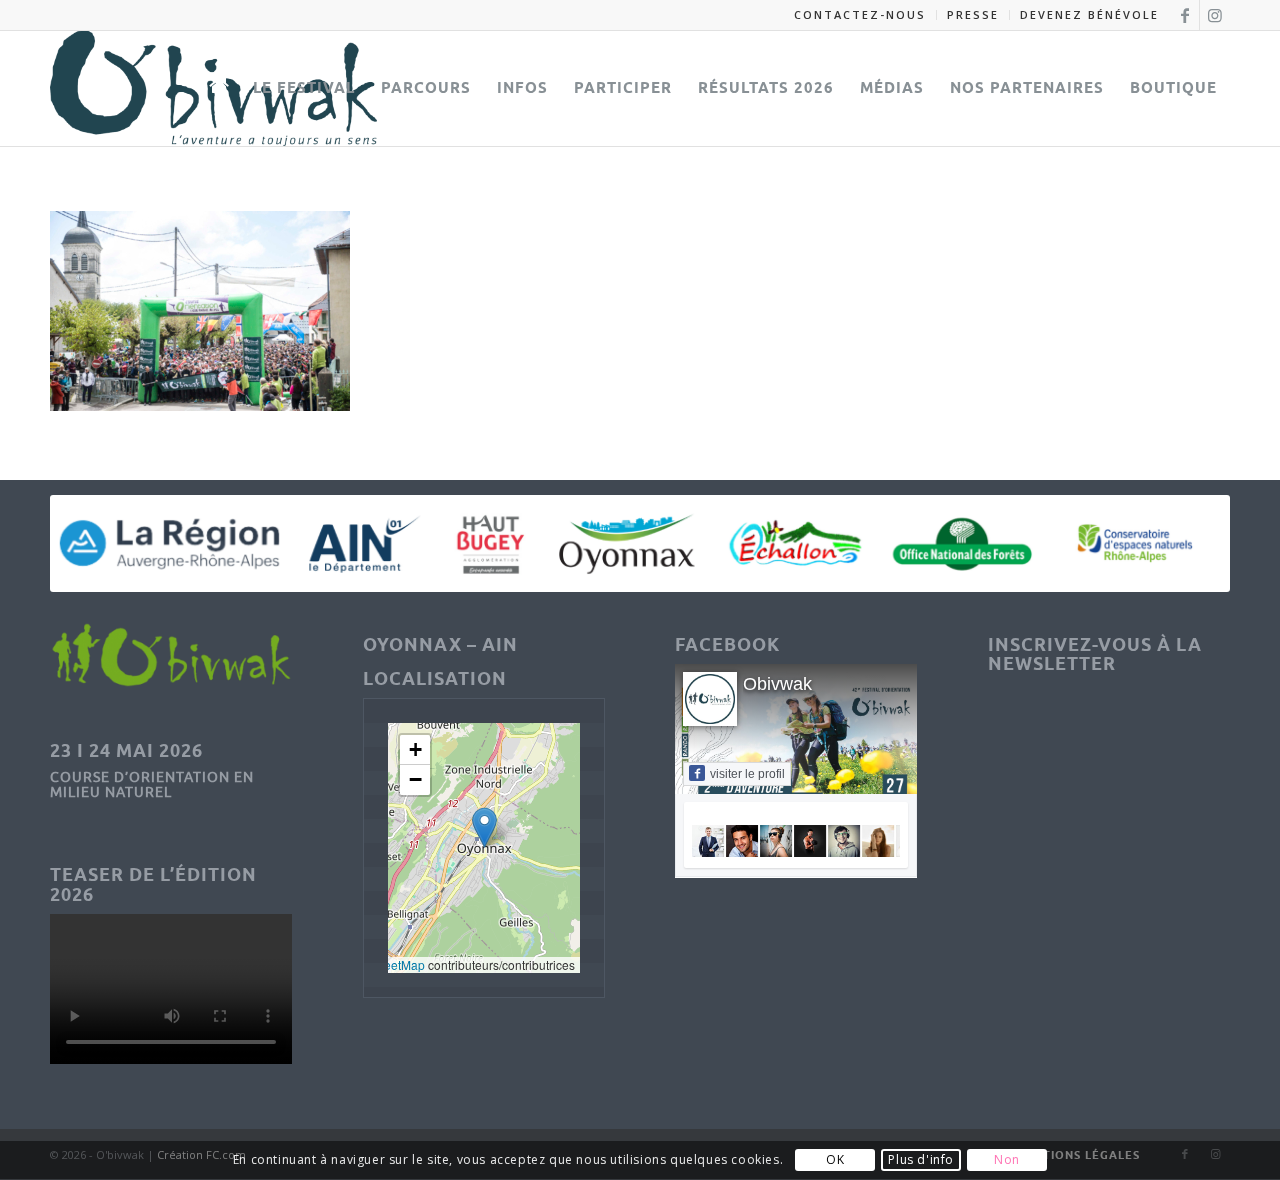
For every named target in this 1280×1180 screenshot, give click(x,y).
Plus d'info (921, 1160)
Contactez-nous (860, 14)
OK (835, 1160)
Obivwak (777, 684)
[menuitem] (860, 15)
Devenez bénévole (1089, 14)
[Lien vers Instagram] (1215, 15)
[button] (484, 827)
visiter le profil (747, 774)
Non (1007, 1160)
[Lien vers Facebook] (1184, 15)
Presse (973, 14)
